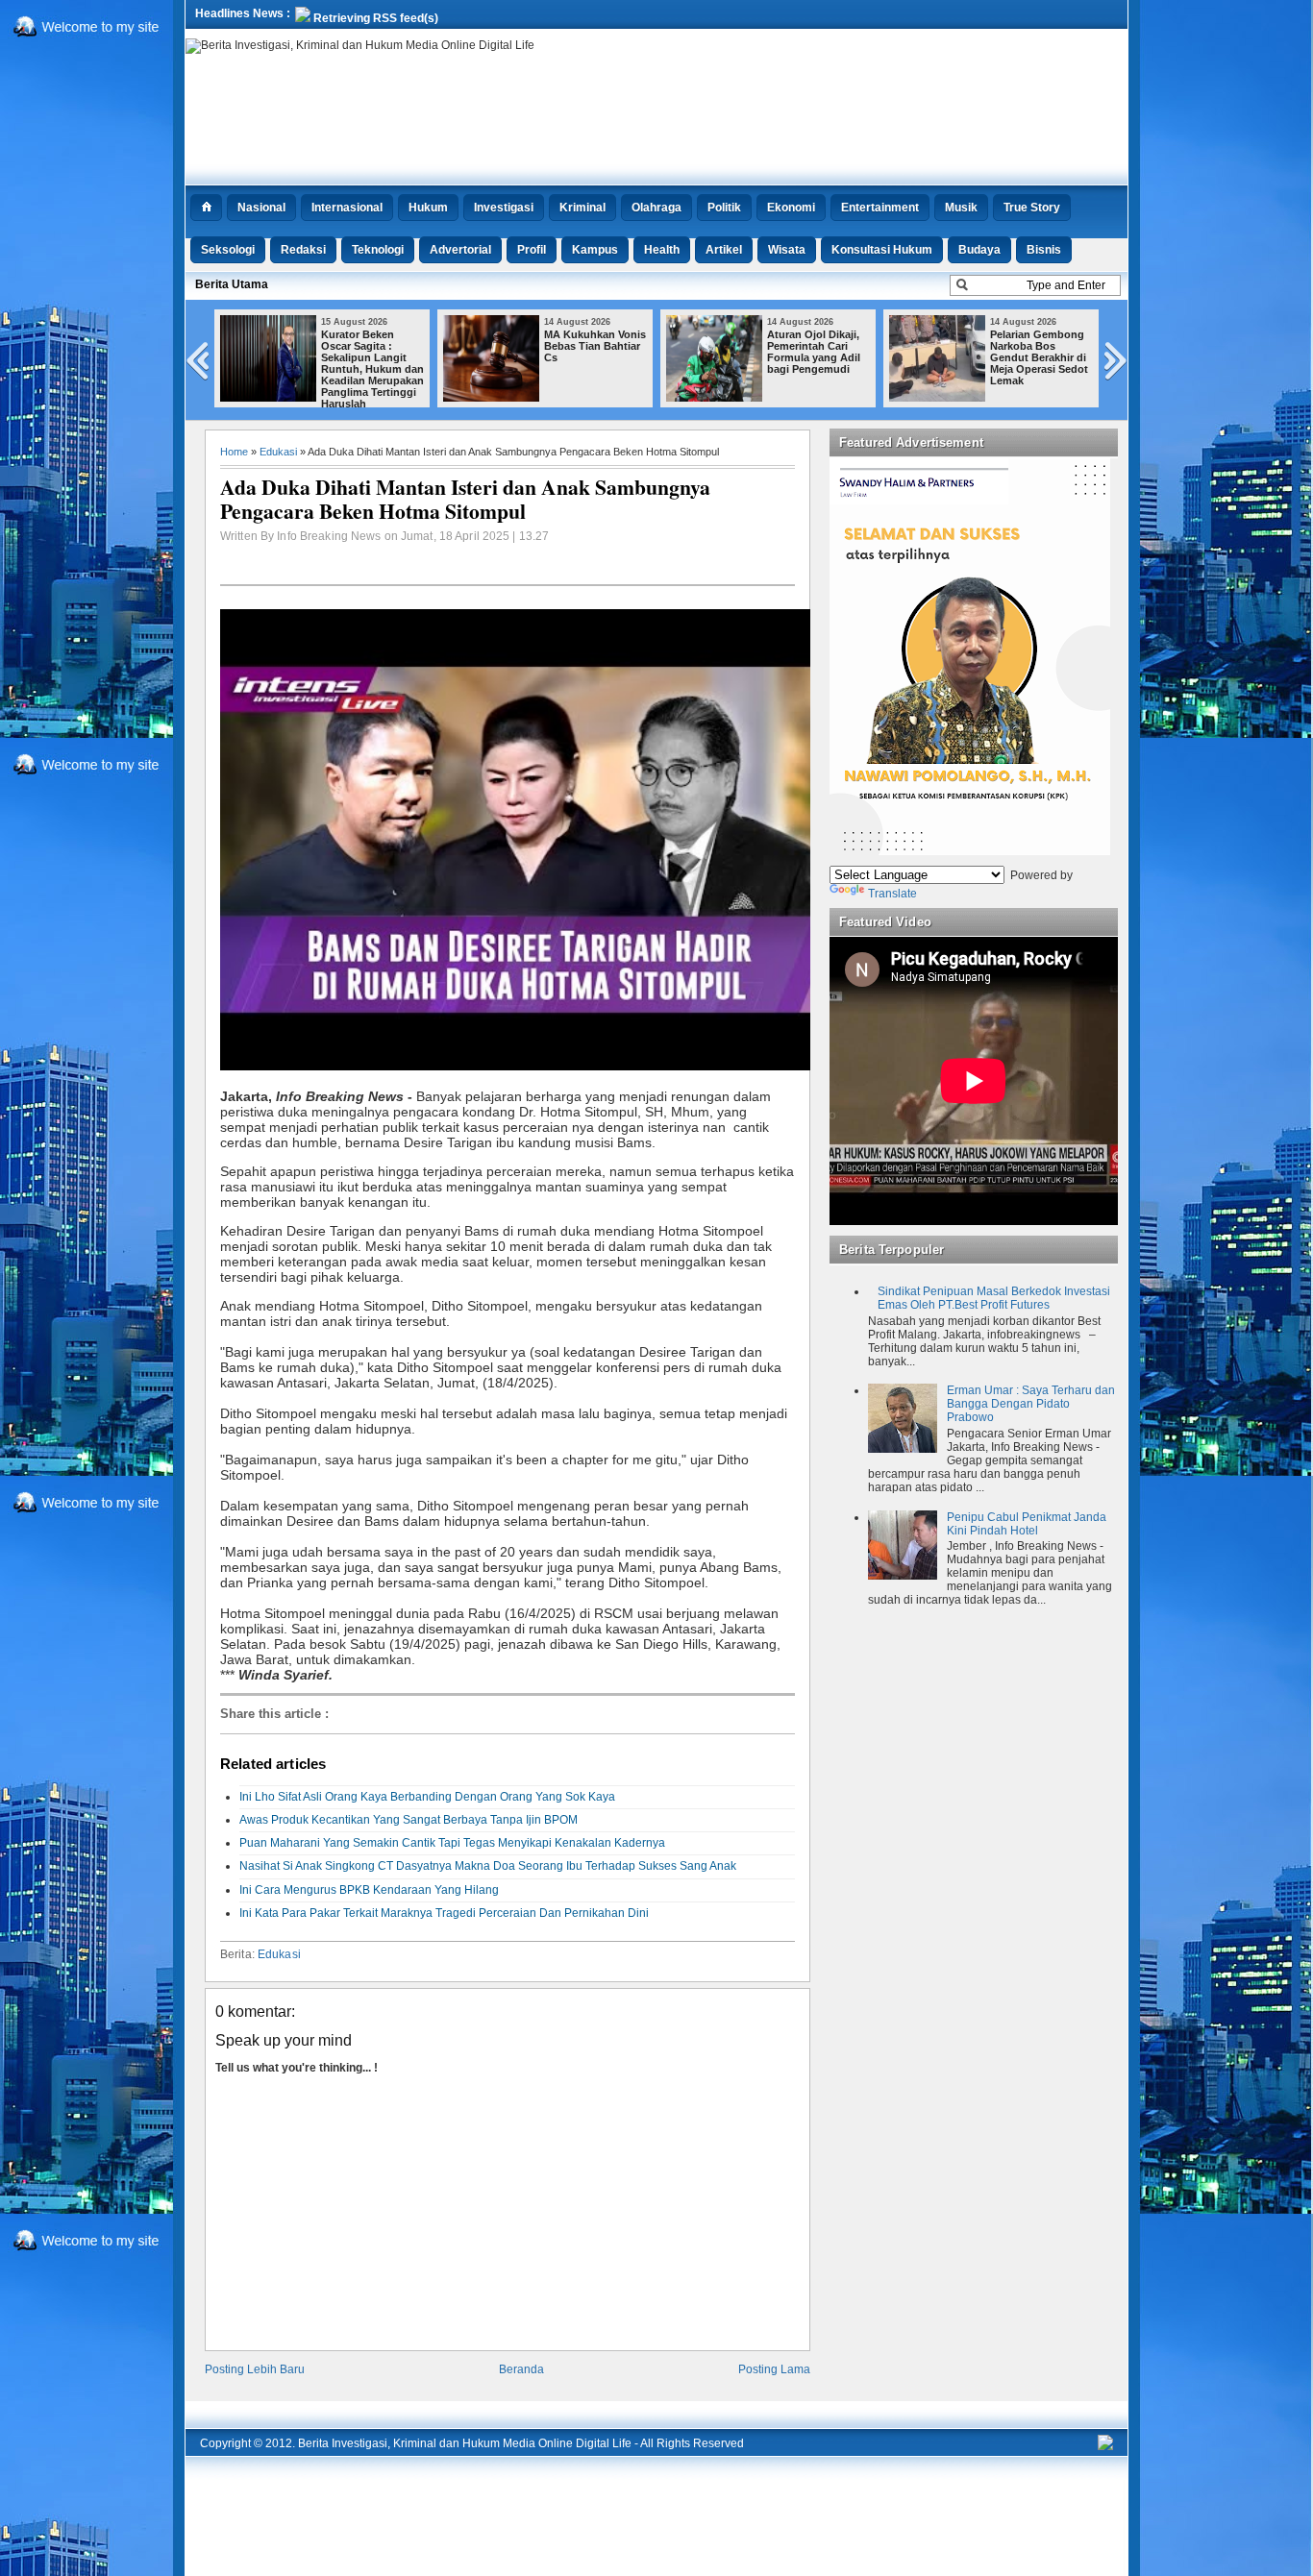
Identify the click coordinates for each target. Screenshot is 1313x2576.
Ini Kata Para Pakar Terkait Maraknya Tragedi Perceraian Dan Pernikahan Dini (444, 1913)
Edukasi (278, 452)
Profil (532, 250)
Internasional (347, 208)
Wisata (787, 250)
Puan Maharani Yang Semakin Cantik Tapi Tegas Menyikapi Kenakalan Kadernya (452, 1843)
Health (662, 250)
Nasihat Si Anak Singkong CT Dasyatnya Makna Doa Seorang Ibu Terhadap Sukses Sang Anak (488, 1866)
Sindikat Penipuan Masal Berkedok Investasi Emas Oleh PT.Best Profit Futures (994, 1298)
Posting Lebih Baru (255, 2369)
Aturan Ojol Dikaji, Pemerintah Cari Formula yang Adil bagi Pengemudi (814, 352)
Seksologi (228, 250)
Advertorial (460, 250)
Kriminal (582, 208)
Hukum (428, 208)
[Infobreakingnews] (1105, 2446)
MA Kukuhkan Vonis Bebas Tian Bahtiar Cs (595, 346)
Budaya (979, 250)
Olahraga (656, 208)
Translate (892, 894)
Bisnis (1044, 250)
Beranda (521, 2369)
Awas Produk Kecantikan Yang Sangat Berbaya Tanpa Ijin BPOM (409, 1820)
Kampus (595, 250)
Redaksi (303, 250)
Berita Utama (232, 284)
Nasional (261, 208)
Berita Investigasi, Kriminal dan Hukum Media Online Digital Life (465, 2443)
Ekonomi (791, 208)
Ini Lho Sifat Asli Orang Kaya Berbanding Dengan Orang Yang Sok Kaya (427, 1797)
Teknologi (378, 250)
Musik (961, 208)
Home (234, 452)
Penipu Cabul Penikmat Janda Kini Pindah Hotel (1027, 1524)
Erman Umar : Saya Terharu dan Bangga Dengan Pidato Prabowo (1031, 1404)
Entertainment (880, 208)
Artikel (724, 250)
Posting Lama (774, 2369)
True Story (1032, 208)
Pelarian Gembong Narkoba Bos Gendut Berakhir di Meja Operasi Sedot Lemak (1039, 357)
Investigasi (504, 208)
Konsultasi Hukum (882, 250)
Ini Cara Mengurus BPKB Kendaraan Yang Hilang (369, 1890)
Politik (724, 208)
